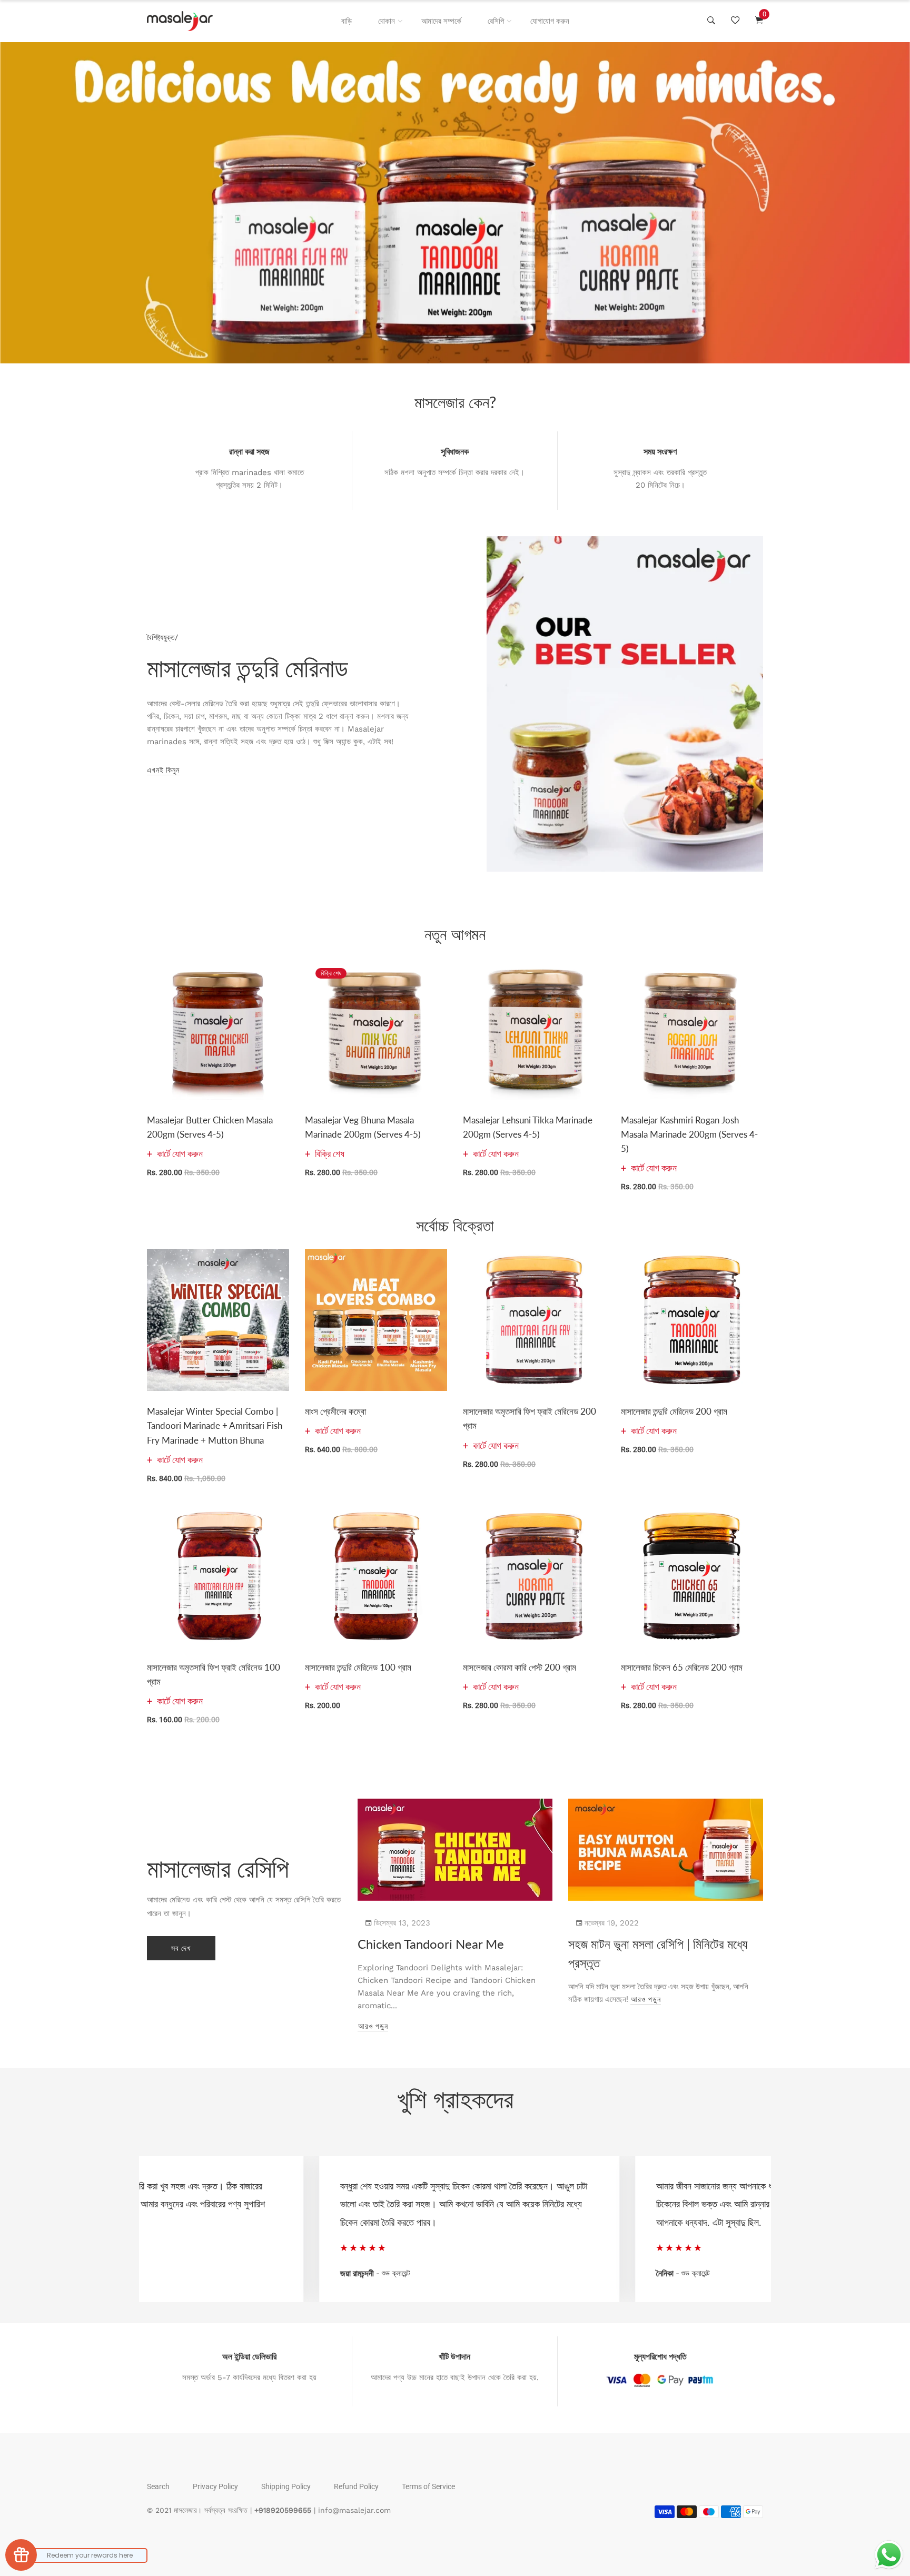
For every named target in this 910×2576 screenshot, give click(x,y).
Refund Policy (356, 2486)
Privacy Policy (215, 2486)
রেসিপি (496, 21)
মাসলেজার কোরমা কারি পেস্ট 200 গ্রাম (520, 1667)
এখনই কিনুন (163, 770)
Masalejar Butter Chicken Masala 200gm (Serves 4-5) (210, 1127)
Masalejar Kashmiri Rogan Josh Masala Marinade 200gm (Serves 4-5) (689, 1134)
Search (158, 2486)
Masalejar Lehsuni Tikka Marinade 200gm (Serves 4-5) (528, 1127)
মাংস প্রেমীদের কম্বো (335, 1411)
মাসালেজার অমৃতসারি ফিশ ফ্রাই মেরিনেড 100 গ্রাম (214, 1674)
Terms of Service (428, 2486)
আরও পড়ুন (373, 2026)
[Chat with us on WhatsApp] (889, 2555)
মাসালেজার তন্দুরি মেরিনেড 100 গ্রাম (358, 1667)
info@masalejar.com (354, 2510)
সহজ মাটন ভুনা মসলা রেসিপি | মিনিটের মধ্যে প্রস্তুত (658, 1953)
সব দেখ (181, 1948)
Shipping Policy (286, 2486)
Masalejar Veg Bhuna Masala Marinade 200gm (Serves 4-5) (363, 1127)
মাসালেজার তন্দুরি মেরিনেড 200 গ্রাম (674, 1411)
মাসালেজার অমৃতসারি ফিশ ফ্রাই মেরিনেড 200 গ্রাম (530, 1418)
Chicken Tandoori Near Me (431, 1944)
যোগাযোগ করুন (550, 21)
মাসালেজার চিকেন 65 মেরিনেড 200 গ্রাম (682, 1667)
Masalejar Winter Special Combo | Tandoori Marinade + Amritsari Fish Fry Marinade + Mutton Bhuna (215, 1425)
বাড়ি (347, 21)
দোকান (387, 21)
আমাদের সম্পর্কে (441, 21)
